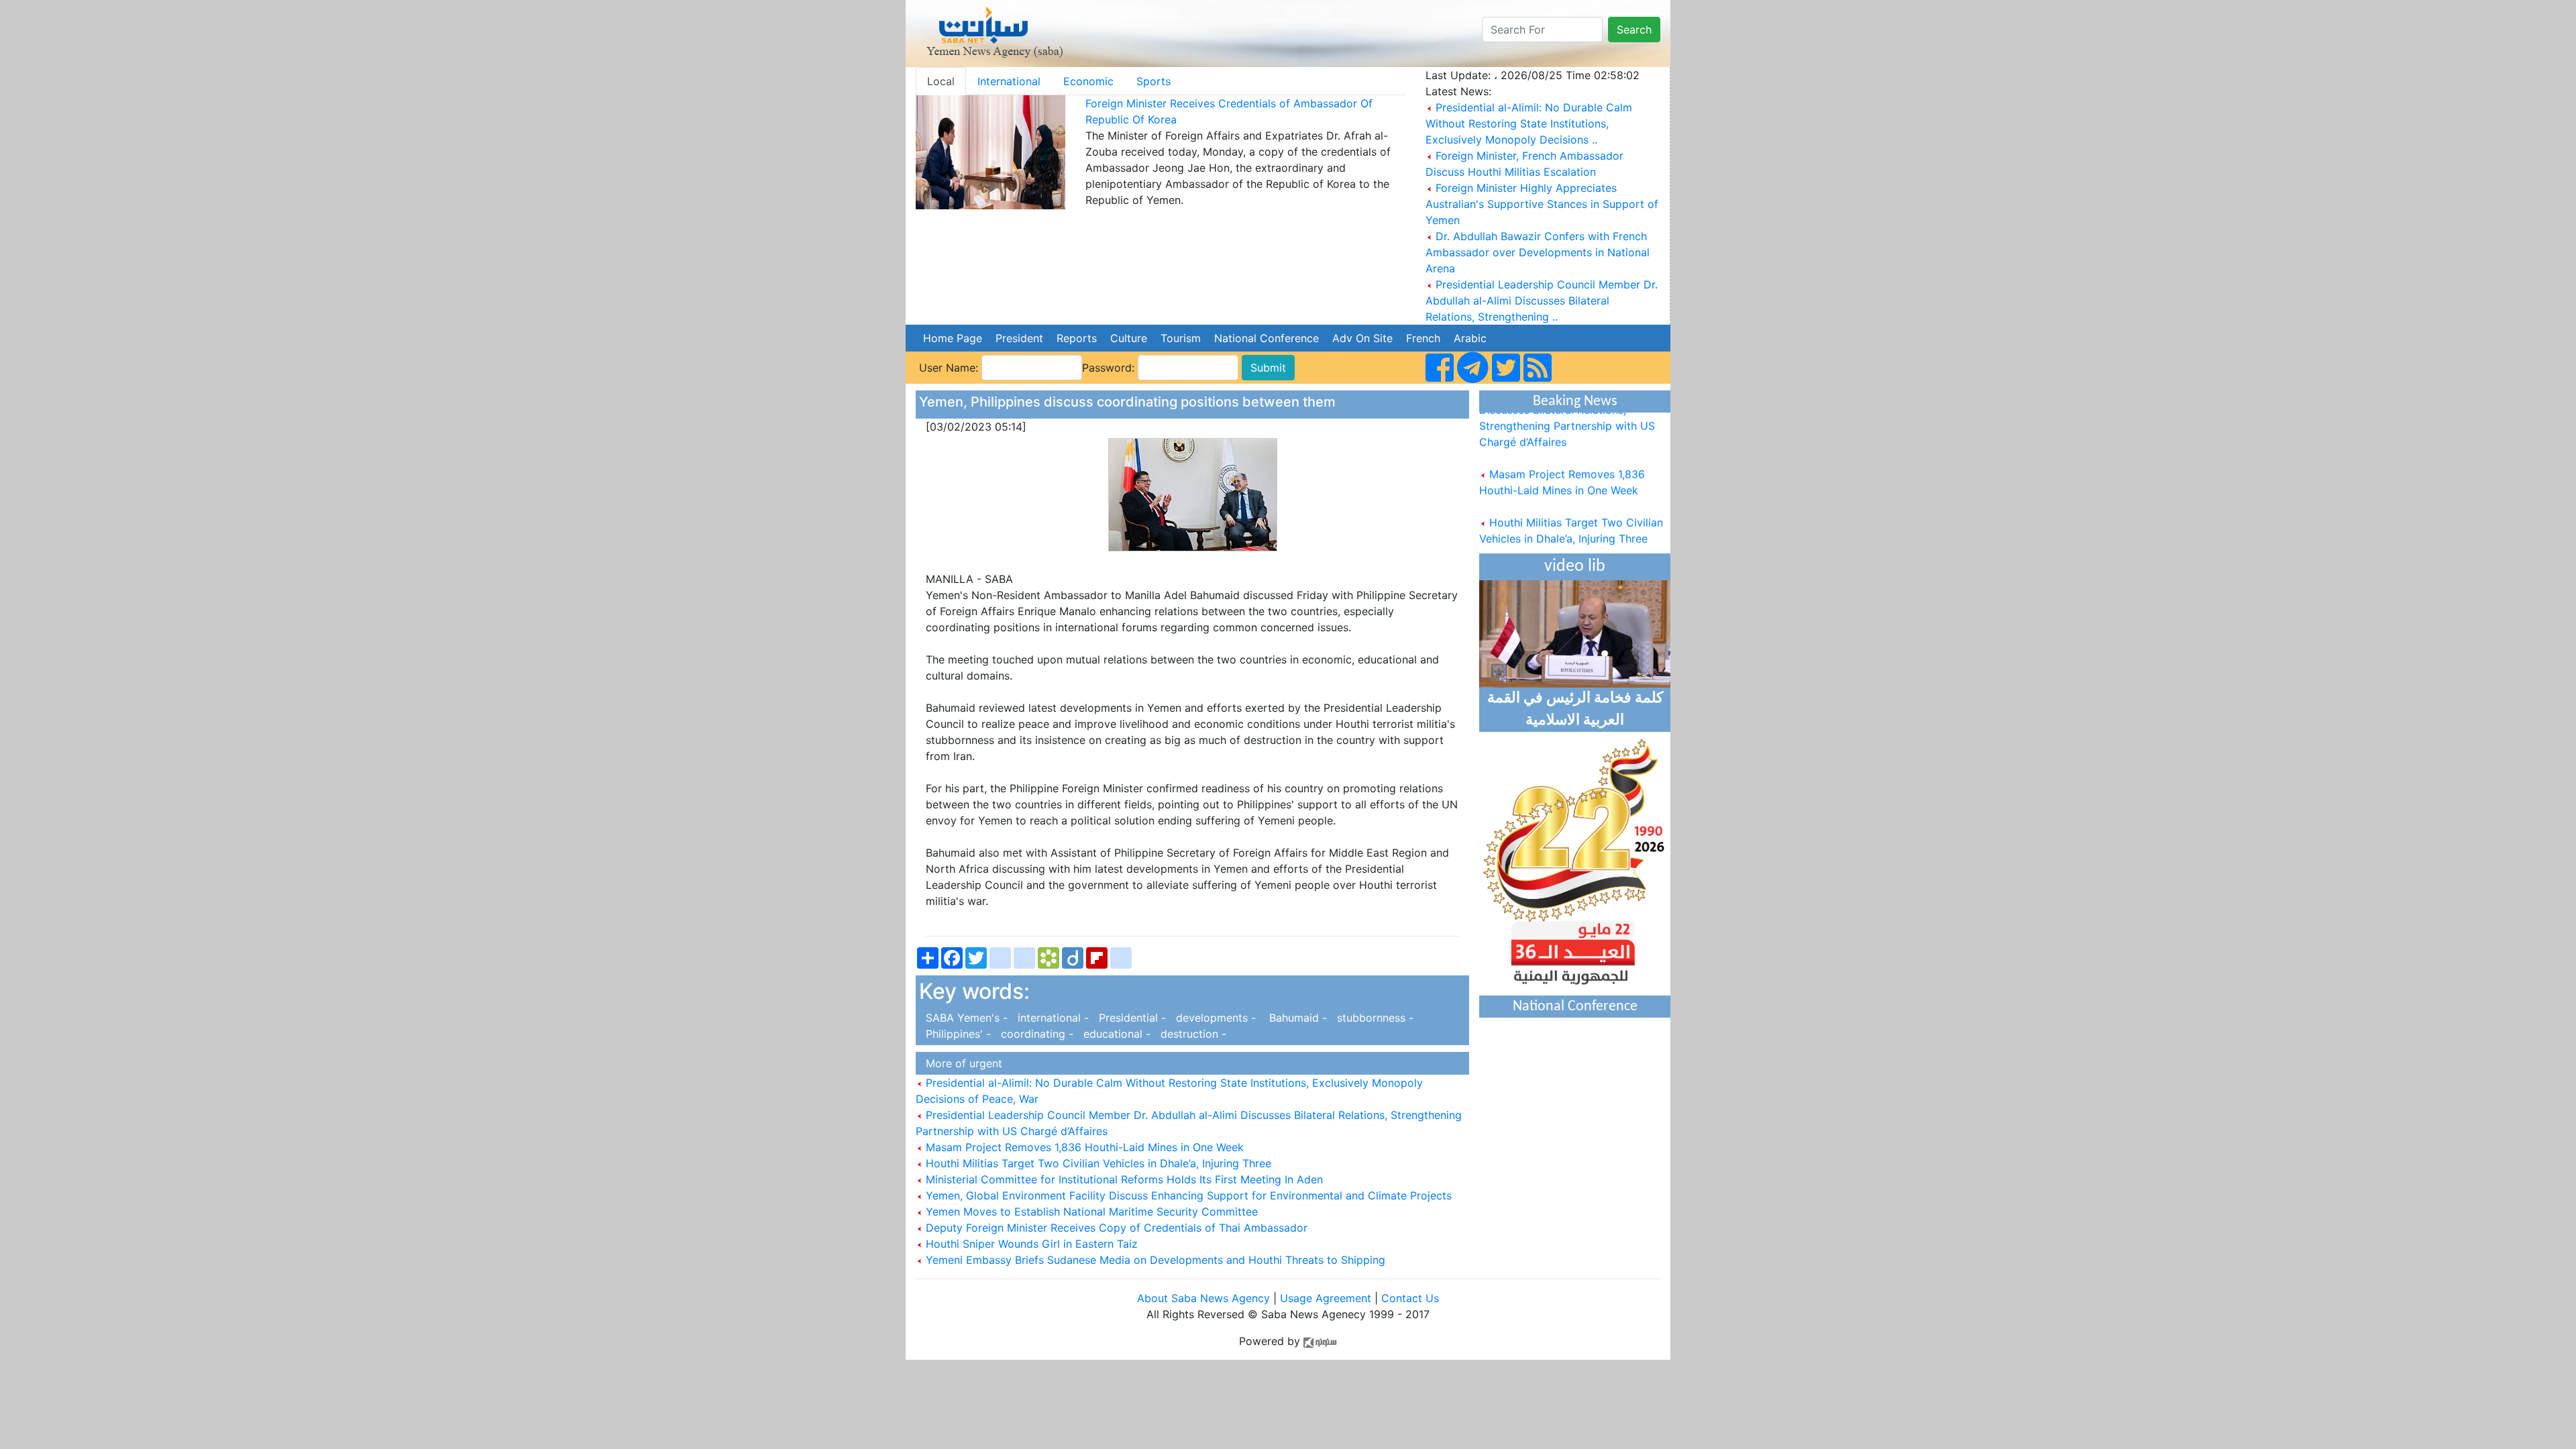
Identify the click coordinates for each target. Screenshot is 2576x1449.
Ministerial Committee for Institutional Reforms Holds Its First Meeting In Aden (1123, 1179)
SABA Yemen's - (965, 1018)
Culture (1129, 338)
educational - (1115, 1034)
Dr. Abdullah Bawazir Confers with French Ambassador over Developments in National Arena (1538, 252)
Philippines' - (957, 1034)
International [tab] (1009, 81)
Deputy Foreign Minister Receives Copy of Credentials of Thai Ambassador (1115, 1228)
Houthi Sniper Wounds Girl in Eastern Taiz (1030, 1244)
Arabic (1470, 338)
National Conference (1267, 338)
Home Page (953, 338)
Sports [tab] (1153, 81)
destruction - (1190, 1034)
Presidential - (1131, 1018)
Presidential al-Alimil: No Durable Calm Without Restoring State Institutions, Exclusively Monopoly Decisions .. (1529, 123)
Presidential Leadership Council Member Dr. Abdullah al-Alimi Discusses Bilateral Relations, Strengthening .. (1542, 301)
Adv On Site (1362, 338)
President (1019, 338)
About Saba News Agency (1205, 1298)
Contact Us (1410, 1298)
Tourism (1181, 338)
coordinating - (1035, 1034)
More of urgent (961, 1063)
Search (1634, 30)
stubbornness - (1372, 1018)
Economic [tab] (1088, 81)
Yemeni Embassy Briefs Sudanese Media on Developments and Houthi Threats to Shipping (1154, 1260)
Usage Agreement (1326, 1298)
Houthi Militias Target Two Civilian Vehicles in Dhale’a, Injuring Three (1097, 1163)
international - (1052, 1018)
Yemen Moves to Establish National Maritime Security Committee (1090, 1212)
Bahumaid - (1295, 1018)
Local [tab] (941, 81)
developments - (1214, 1018)
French (1423, 338)
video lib (1575, 567)
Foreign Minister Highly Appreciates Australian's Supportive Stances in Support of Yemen (1542, 204)
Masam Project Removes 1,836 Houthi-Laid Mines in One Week (1083, 1147)
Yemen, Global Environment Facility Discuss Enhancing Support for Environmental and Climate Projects (1187, 1195)
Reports (1077, 338)
